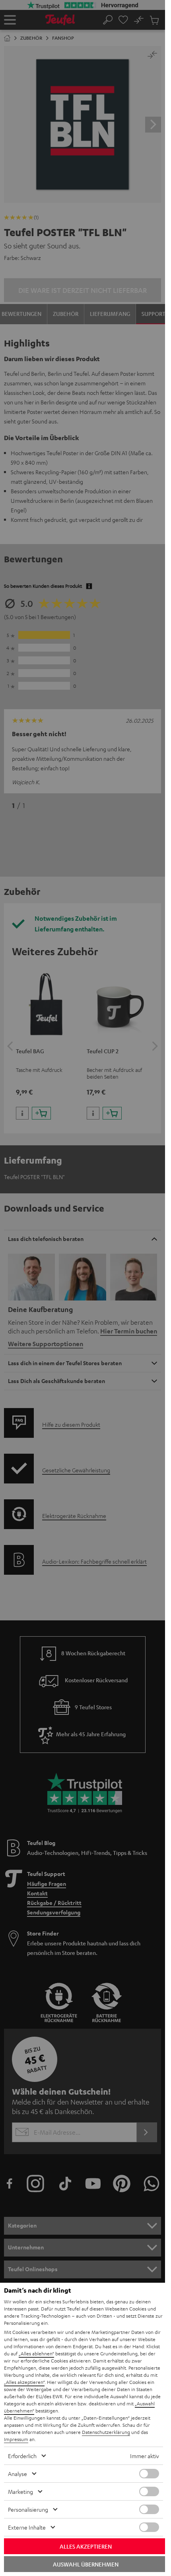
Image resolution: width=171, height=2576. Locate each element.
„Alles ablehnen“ (36, 2353)
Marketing (20, 2491)
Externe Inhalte (27, 2527)
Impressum (16, 2439)
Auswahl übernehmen (86, 2564)
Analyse (17, 2474)
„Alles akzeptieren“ (24, 2382)
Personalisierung (28, 2509)
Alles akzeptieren (86, 2546)
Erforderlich (22, 2456)
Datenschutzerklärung (106, 2432)
